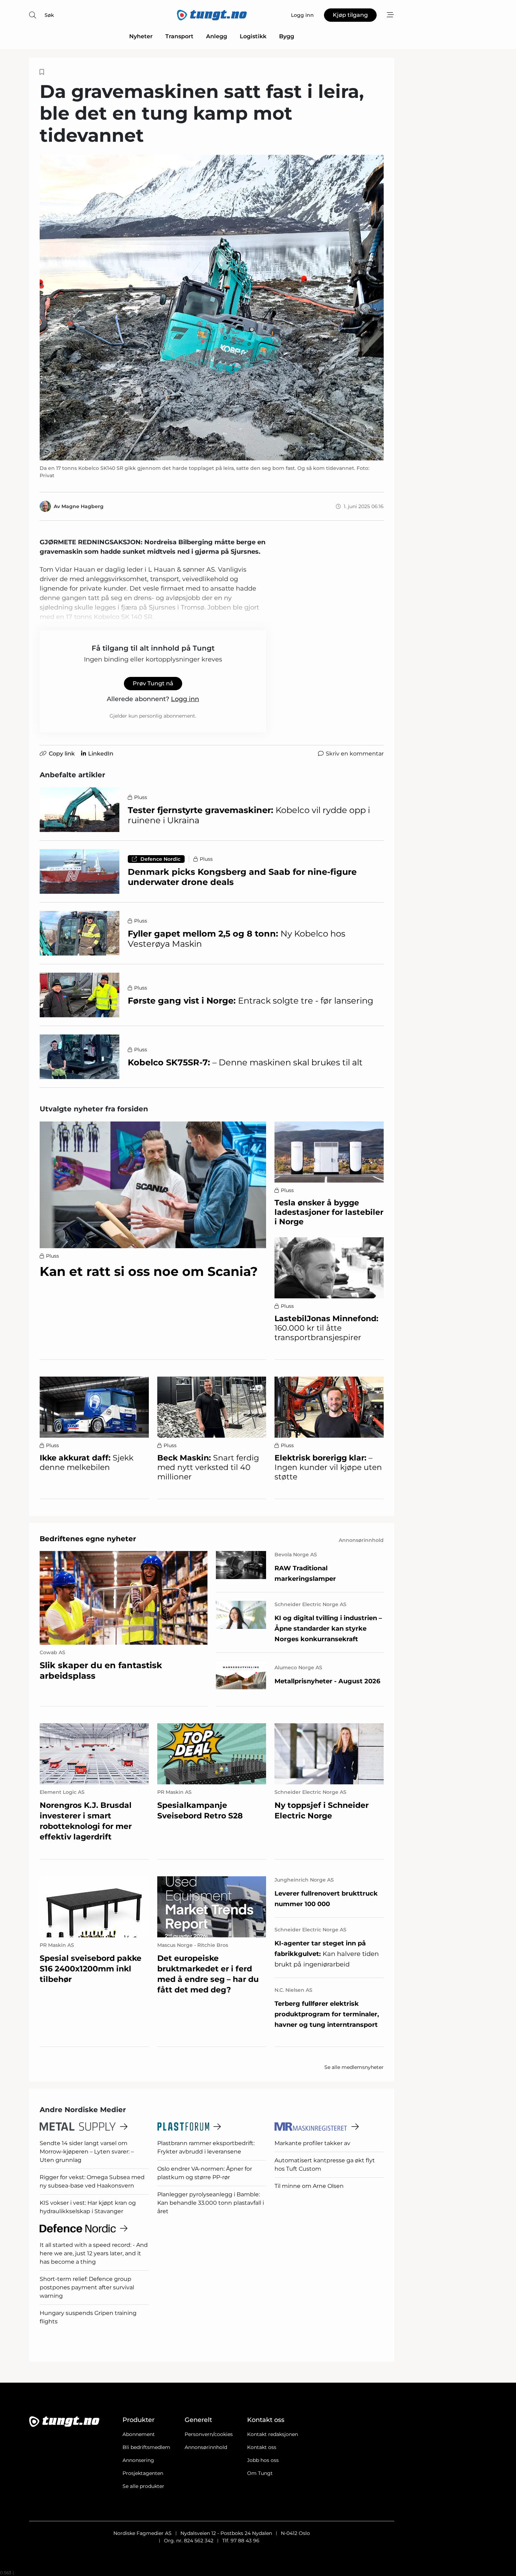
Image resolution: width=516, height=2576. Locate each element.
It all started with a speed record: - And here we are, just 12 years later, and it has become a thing (94, 2253)
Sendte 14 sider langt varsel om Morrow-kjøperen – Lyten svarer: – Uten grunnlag (87, 2152)
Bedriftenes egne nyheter (88, 1539)
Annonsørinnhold (206, 2447)
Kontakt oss (262, 2447)
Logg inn (185, 699)
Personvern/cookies (209, 2434)
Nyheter (141, 36)
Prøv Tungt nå (153, 683)
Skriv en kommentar (355, 754)
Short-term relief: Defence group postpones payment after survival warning (87, 2287)
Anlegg (217, 36)
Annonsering (138, 2460)
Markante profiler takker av (312, 2143)
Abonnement (139, 2434)
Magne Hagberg (82, 506)
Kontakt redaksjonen (273, 2434)
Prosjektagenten (143, 2473)
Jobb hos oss (263, 2460)
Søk (49, 15)
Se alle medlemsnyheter (354, 2067)
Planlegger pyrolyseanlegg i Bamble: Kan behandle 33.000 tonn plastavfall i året (211, 2203)
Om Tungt (260, 2473)
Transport (179, 36)
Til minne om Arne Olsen (309, 2186)
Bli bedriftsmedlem (146, 2447)
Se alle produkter (143, 2486)
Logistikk (253, 36)
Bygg (287, 36)
